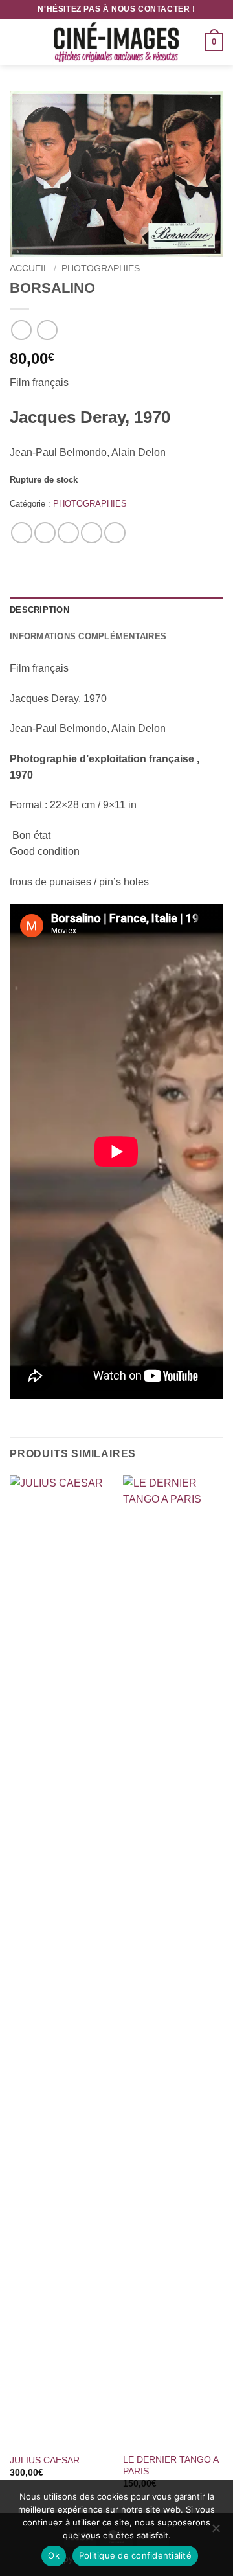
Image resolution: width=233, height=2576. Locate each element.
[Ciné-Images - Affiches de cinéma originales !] (116, 42)
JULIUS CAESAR (45, 2460)
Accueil (29, 268)
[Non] (216, 2532)
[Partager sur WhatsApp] (22, 533)
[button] (17, 42)
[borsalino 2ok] (116, 174)
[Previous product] (47, 330)
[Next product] (21, 330)
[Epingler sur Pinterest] (92, 533)
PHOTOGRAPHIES (101, 268)
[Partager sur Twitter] (68, 533)
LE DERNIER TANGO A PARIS (171, 2466)
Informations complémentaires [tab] (88, 636)
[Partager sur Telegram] (115, 533)
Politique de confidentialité (135, 2555)
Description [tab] (39, 610)
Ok (54, 2555)
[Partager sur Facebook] (45, 533)
